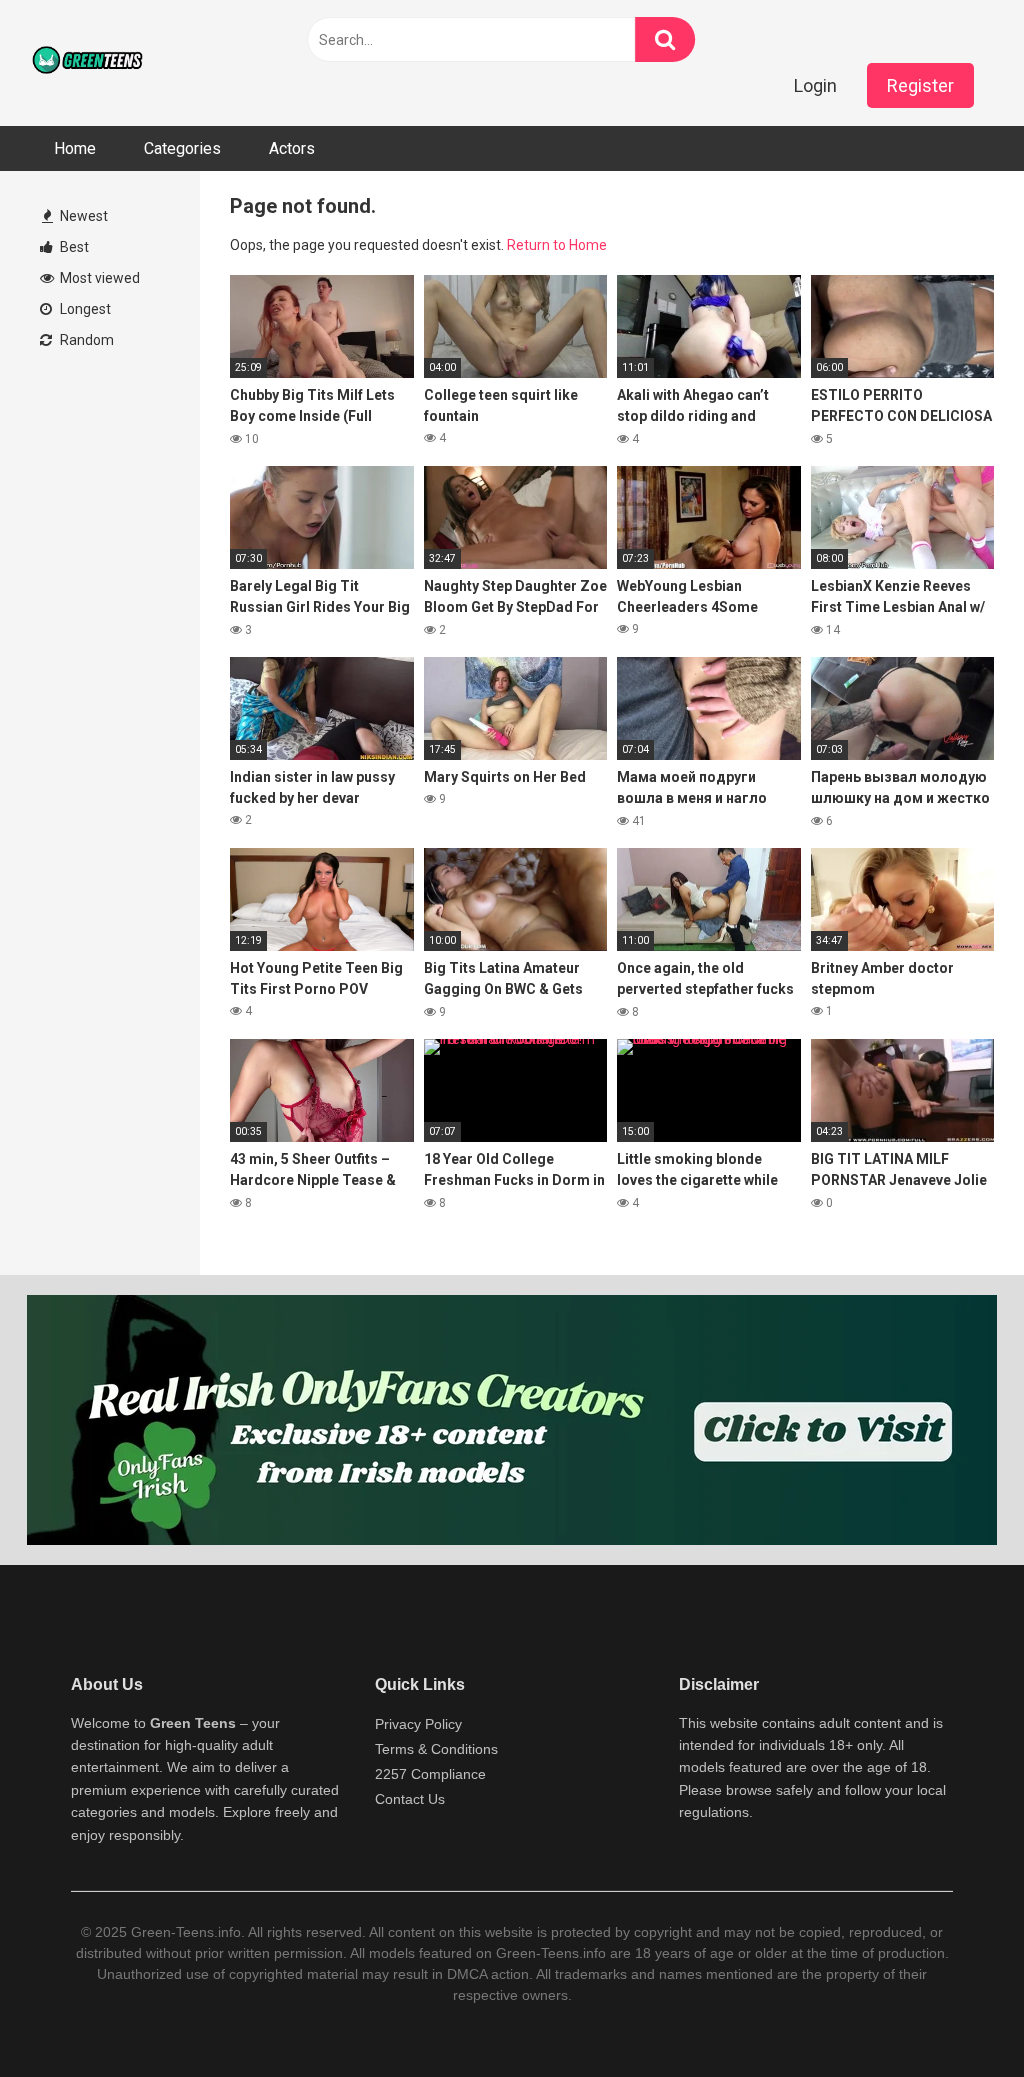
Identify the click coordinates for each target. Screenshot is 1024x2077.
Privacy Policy (418, 1724)
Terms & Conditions (436, 1749)
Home (75, 148)
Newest (82, 216)
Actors (292, 148)
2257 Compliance (430, 1774)
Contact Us (410, 1799)
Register (920, 85)
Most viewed (98, 278)
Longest (84, 309)
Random (85, 340)
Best (73, 247)
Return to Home (557, 245)
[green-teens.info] (90, 63)
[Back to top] (957, 2016)
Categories (182, 148)
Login (815, 85)
